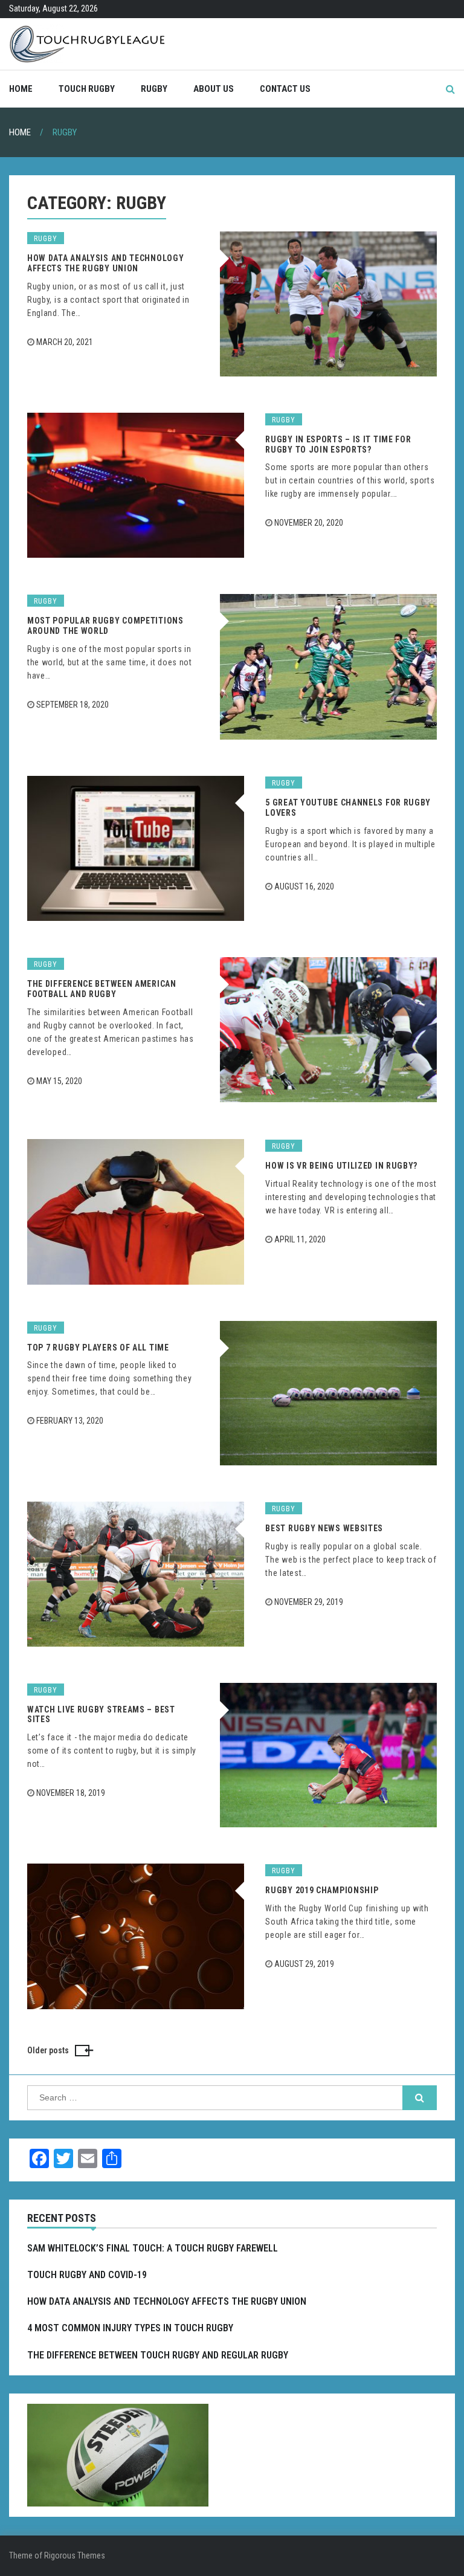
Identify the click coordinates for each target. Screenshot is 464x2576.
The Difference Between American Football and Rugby (102, 989)
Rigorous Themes (75, 2555)
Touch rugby (87, 89)
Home (21, 89)
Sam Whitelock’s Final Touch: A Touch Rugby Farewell (153, 2248)
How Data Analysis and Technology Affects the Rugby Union (105, 263)
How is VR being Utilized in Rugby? (341, 1166)
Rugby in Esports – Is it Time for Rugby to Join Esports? (338, 444)
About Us (214, 89)
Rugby (154, 89)
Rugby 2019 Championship (322, 1890)
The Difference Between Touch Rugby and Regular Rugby (158, 2355)
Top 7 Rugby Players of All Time (98, 1348)
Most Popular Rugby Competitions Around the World (105, 626)
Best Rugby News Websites (324, 1528)
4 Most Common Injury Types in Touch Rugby (130, 2328)
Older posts (48, 2050)
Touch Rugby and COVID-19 (87, 2275)
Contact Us (285, 89)
